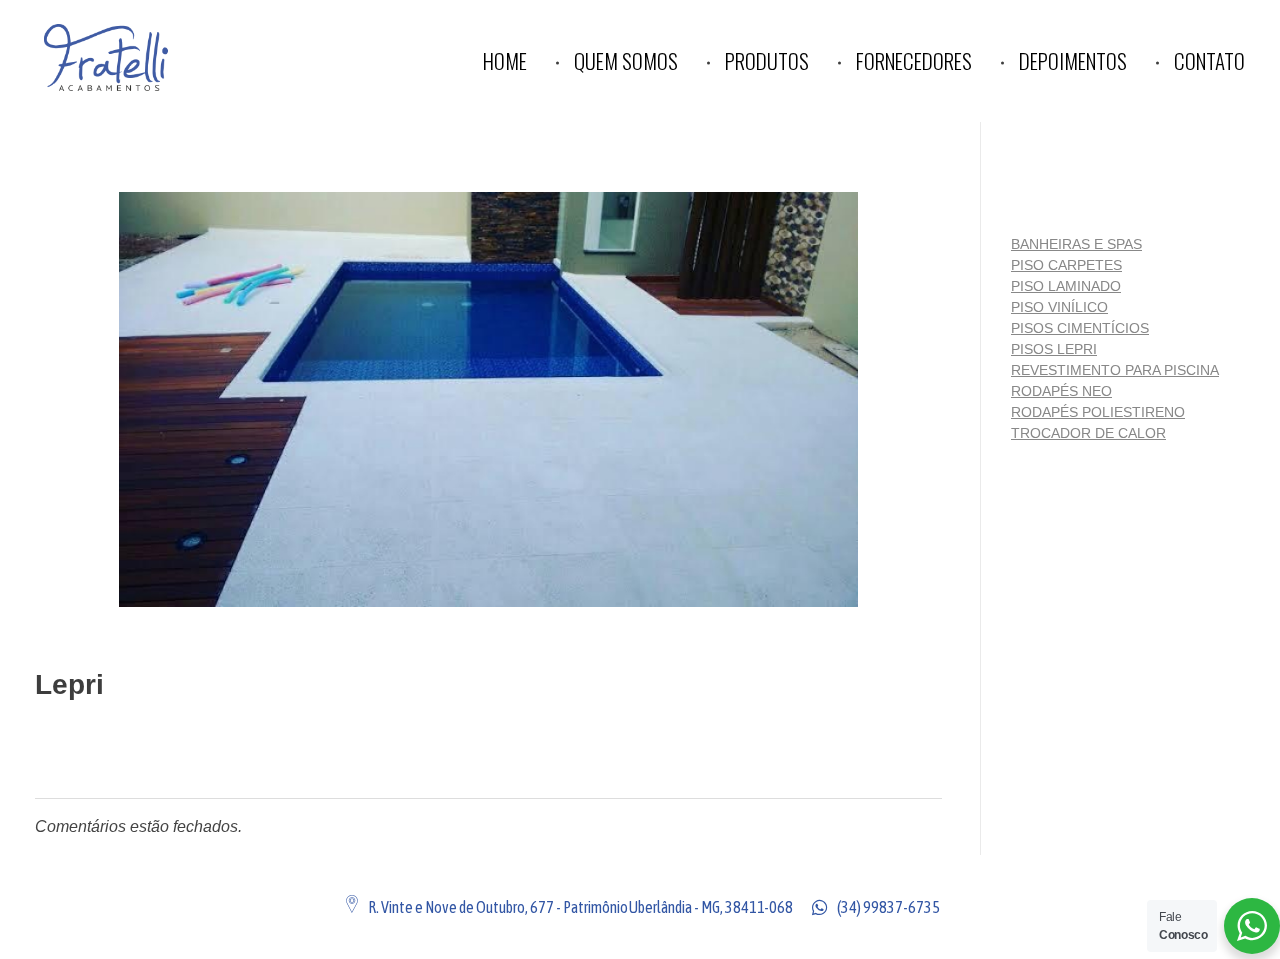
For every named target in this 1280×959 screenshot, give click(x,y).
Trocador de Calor (1088, 433)
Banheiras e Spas (1076, 244)
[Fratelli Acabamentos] (145, 57)
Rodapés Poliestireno (1098, 412)
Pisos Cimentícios (1080, 328)
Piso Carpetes (1066, 265)
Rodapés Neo (1061, 391)
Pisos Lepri (1054, 349)
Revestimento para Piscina (1115, 370)
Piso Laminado (1066, 286)
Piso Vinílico (1059, 307)
